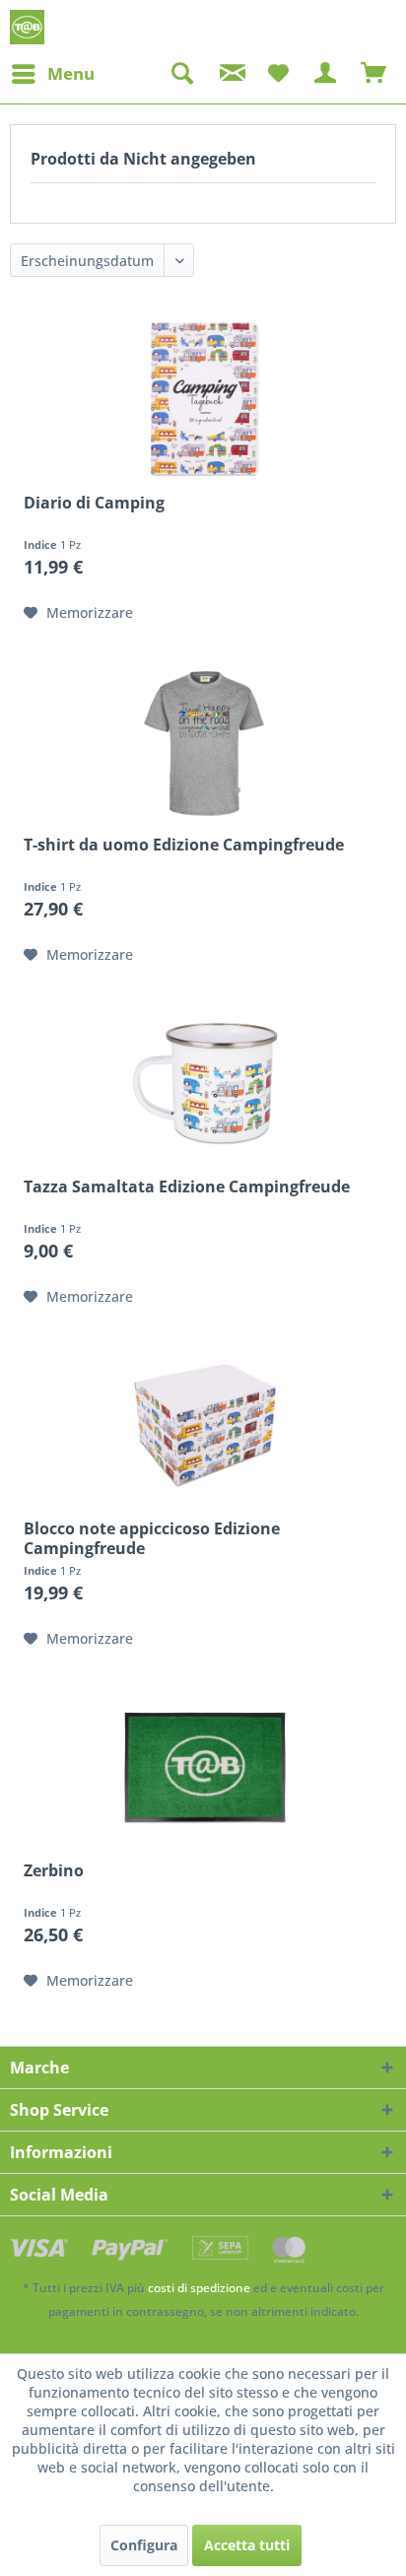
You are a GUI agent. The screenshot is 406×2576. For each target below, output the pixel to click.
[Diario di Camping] (205, 399)
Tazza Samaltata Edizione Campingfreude (187, 1187)
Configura (144, 2545)
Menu (71, 73)
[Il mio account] (326, 74)
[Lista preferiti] (278, 74)
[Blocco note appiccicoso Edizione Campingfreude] (205, 1425)
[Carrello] (374, 74)
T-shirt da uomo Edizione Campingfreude (184, 845)
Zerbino (54, 1871)
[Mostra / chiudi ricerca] (181, 74)
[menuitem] (52, 74)
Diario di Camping (94, 503)
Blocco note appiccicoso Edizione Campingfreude (152, 1538)
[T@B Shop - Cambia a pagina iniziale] (27, 27)
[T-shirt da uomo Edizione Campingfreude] (205, 741)
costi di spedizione (199, 2288)
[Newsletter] (230, 74)
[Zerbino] (205, 1767)
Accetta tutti (247, 2545)
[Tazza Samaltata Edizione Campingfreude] (205, 1083)
